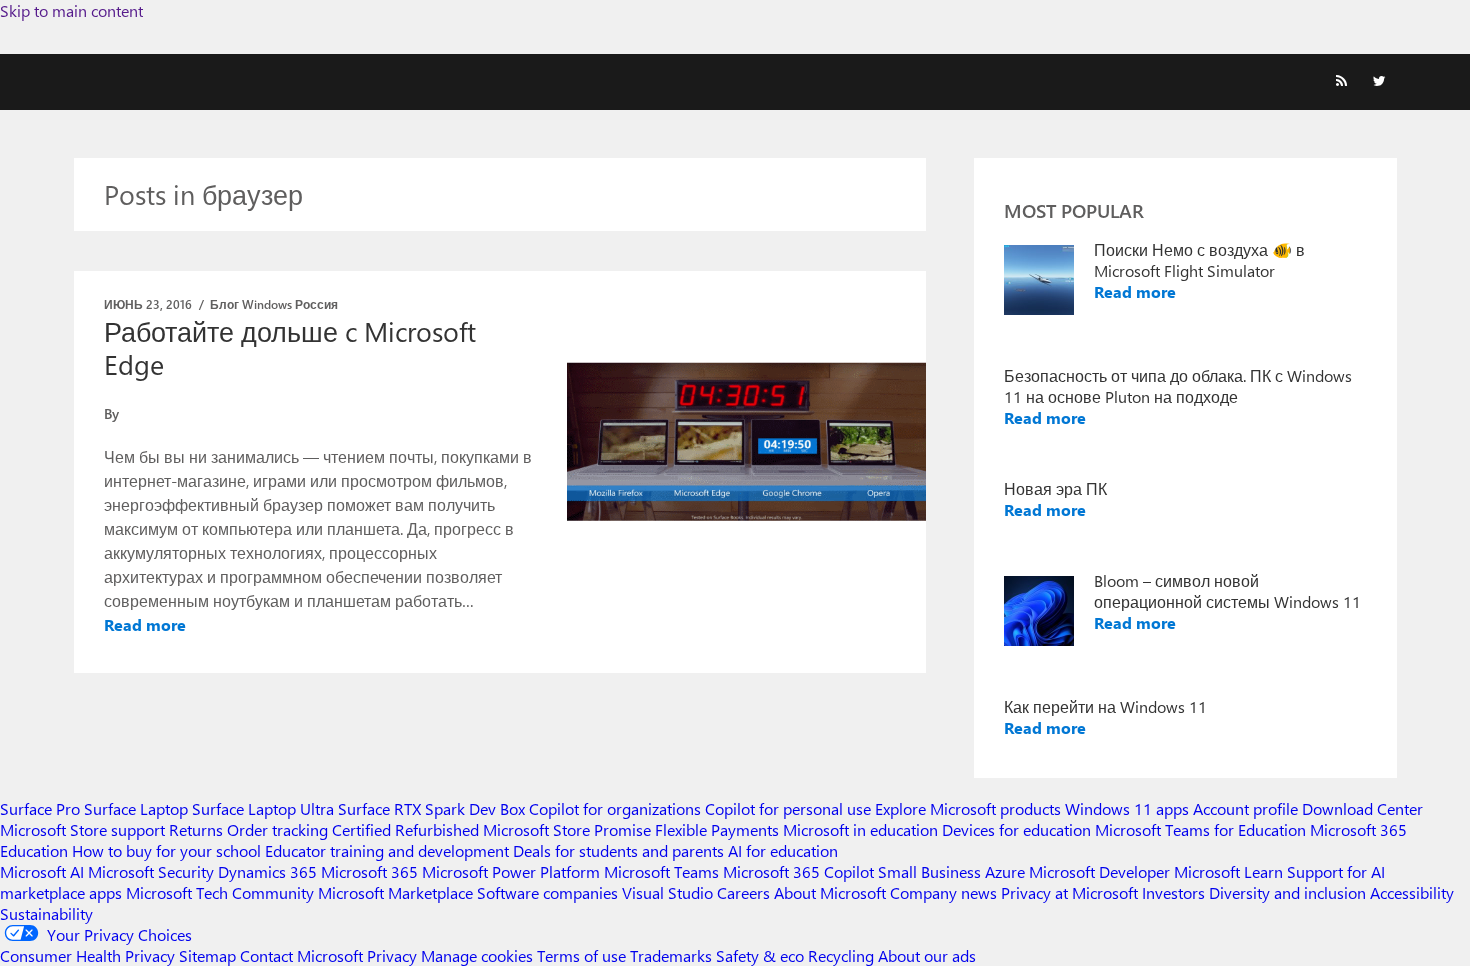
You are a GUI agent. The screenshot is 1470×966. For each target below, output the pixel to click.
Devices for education (1016, 829)
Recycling (841, 955)
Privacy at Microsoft (1069, 892)
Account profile (1245, 808)
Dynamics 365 (267, 871)
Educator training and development (387, 850)
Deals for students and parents (618, 850)
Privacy (394, 955)
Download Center (1362, 808)
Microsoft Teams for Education (1200, 829)
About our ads (927, 955)
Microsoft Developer (1099, 871)
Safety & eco (760, 955)
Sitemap (207, 955)
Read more (145, 624)
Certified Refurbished (405, 829)
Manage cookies (477, 955)
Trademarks (671, 955)
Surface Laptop (136, 808)
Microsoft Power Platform (511, 871)
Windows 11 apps (1127, 808)
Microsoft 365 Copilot (798, 871)
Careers (743, 892)
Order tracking (277, 829)
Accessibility (1412, 892)
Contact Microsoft (301, 955)
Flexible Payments (717, 829)
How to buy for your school (166, 850)
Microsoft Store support (82, 829)
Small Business (929, 871)
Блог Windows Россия (274, 304)
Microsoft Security (151, 871)
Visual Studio (667, 892)
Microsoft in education (860, 829)
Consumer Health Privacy (87, 955)
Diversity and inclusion (1287, 892)
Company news (943, 892)
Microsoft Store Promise (567, 829)
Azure (1005, 871)
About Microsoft (830, 892)
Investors (1173, 892)
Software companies (547, 892)
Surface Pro (40, 808)
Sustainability (46, 913)
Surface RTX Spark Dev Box (431, 808)
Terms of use (581, 955)
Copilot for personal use (788, 808)
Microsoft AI (42, 871)
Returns (196, 829)
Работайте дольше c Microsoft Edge (290, 347)
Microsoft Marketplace (395, 892)
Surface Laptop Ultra (263, 808)
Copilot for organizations (615, 808)
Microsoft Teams (661, 871)
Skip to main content (71, 10)
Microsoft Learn (1228, 871)
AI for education (783, 850)
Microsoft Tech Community (220, 892)
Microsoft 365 (369, 871)
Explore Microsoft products (968, 808)
